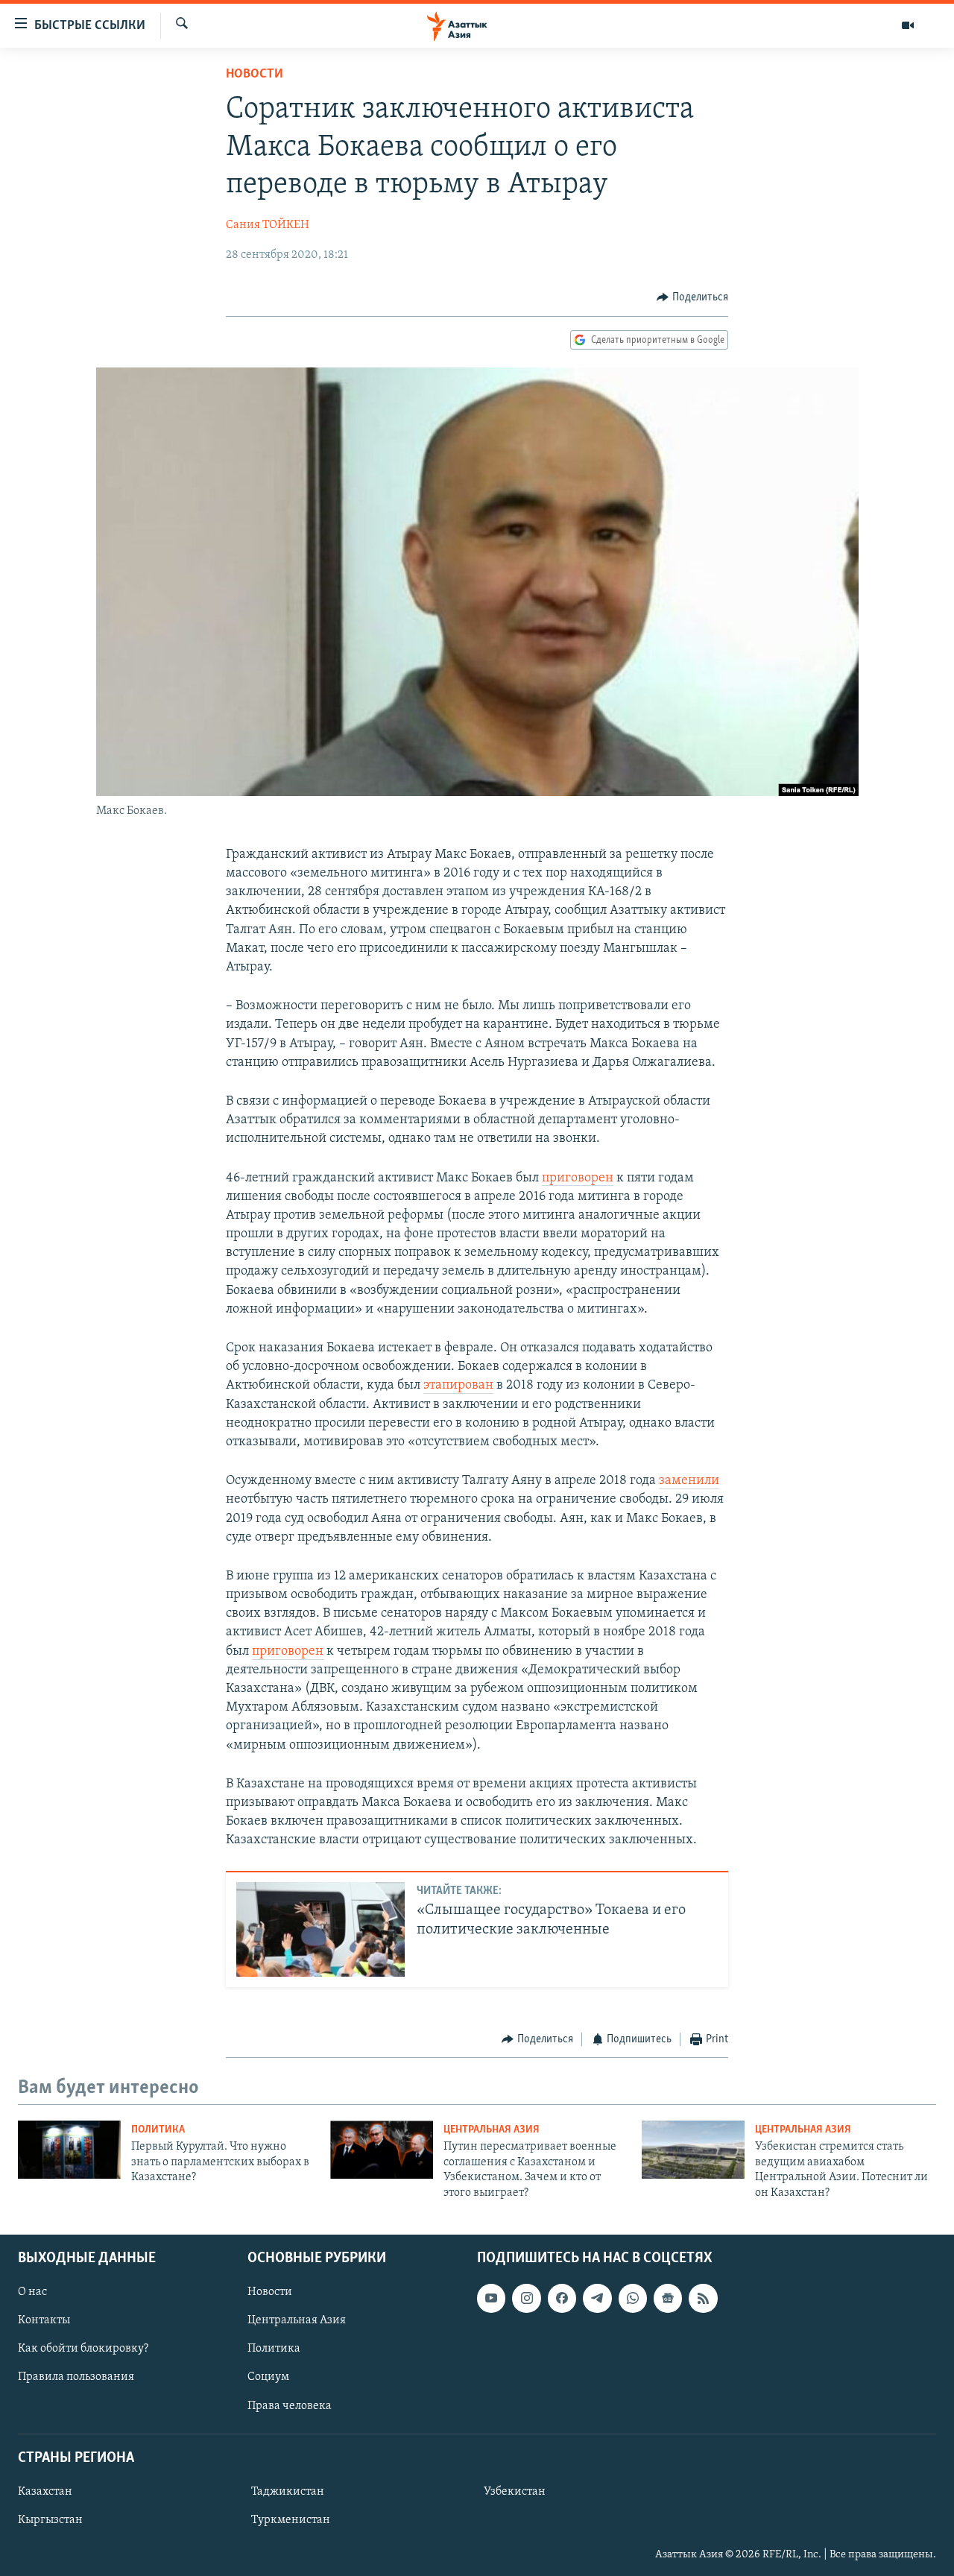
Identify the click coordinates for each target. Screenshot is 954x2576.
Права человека (290, 2406)
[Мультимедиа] (908, 25)
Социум (268, 2377)
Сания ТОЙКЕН (268, 225)
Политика (158, 2130)
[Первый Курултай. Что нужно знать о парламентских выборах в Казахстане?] (69, 2150)
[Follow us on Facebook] (562, 2298)
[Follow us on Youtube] (491, 2298)
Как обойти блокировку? (83, 2349)
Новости (255, 75)
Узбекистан (515, 2492)
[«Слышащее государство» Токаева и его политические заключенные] (320, 1929)
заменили (689, 1481)
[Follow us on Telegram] (597, 2298)
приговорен (578, 1178)
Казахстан (45, 2492)
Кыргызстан (50, 2520)
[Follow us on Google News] (668, 2298)
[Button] (692, 297)
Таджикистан (288, 2492)
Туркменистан (291, 2520)
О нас (32, 2292)
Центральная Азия (492, 2130)
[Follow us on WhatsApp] (633, 2298)
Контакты (44, 2320)
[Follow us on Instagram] (526, 2298)
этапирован (458, 1386)
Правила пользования (76, 2377)
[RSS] (703, 2298)
